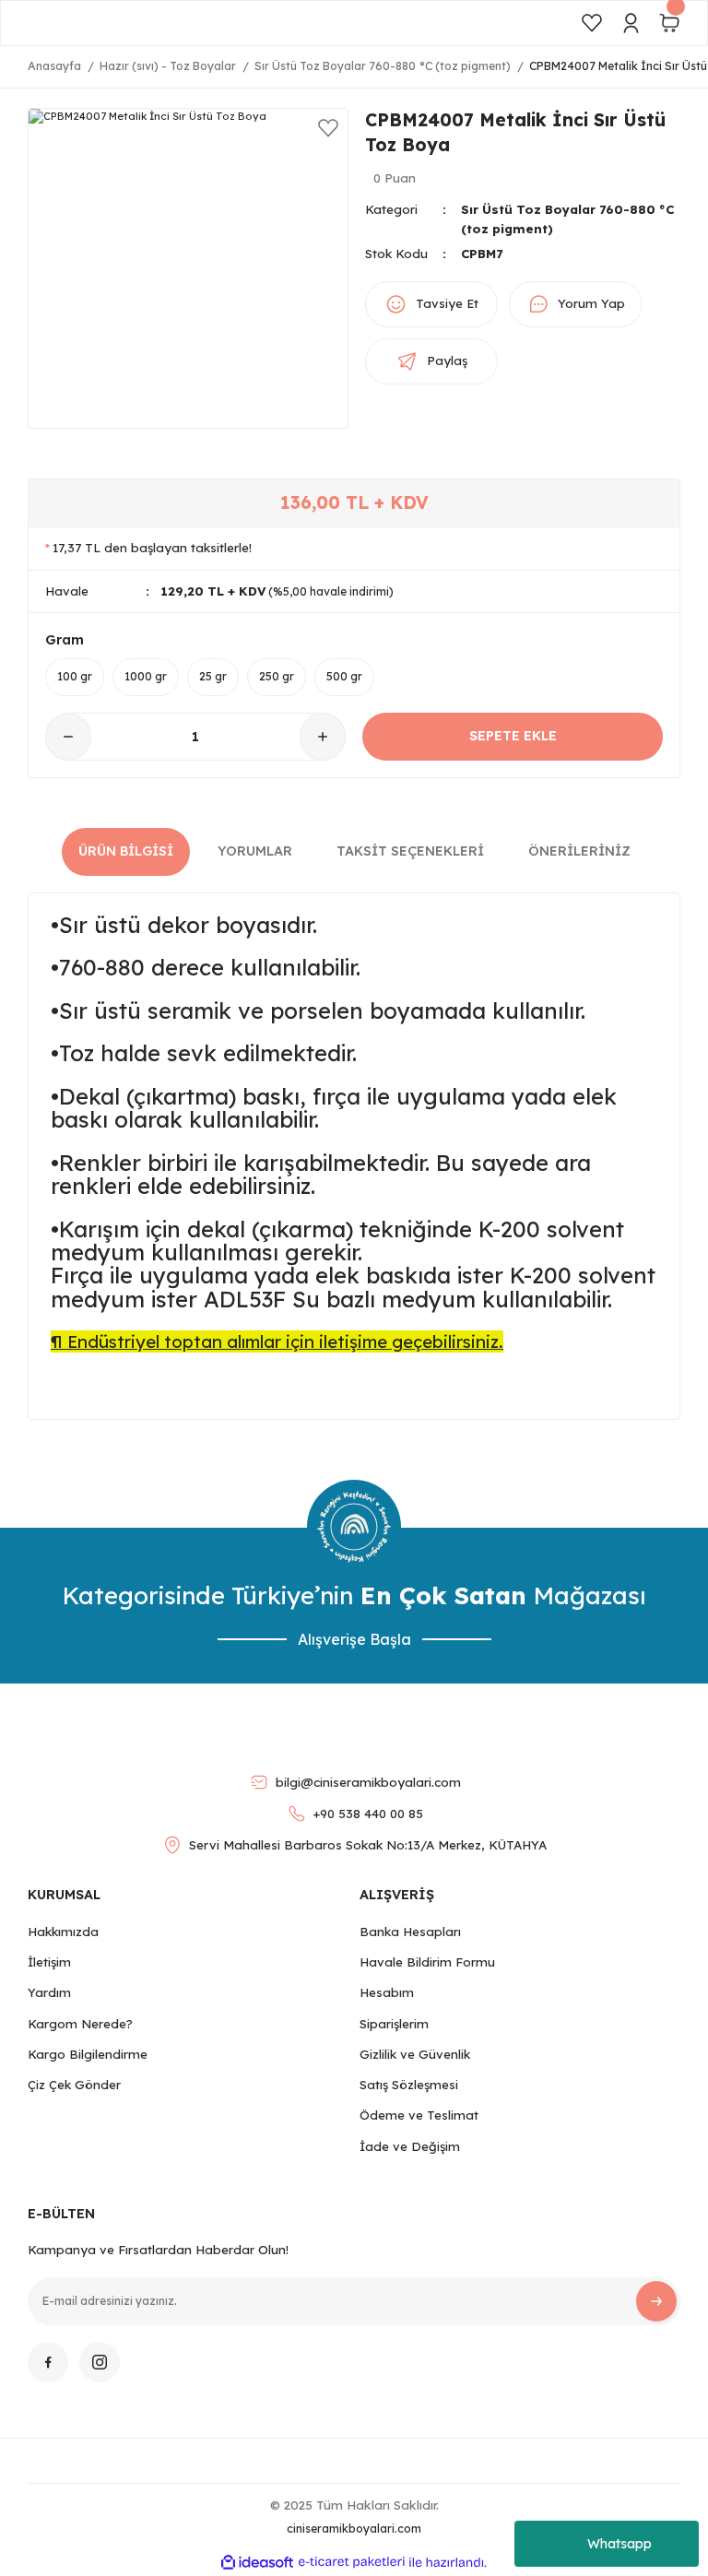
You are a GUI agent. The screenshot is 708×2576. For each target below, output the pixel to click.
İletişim (49, 1962)
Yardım (49, 1992)
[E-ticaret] (352, 2563)
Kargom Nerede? (80, 2024)
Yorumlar (255, 851)
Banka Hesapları (410, 1932)
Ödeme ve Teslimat (419, 2115)
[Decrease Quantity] (68, 737)
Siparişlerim (394, 2024)
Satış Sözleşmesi (409, 2085)
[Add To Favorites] (328, 128)
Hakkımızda (63, 1932)
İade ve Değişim (410, 2146)
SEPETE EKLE (513, 736)
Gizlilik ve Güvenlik (415, 2054)
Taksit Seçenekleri (410, 851)
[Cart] (669, 23)
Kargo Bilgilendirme (88, 2054)
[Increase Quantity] (323, 737)
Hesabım (387, 1992)
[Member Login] (631, 23)
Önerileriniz (579, 851)
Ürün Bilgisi (126, 851)
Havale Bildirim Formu (427, 1962)
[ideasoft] (257, 2563)
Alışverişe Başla (354, 1639)
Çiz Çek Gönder (74, 2085)
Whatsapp (619, 2544)
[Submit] (656, 2301)
